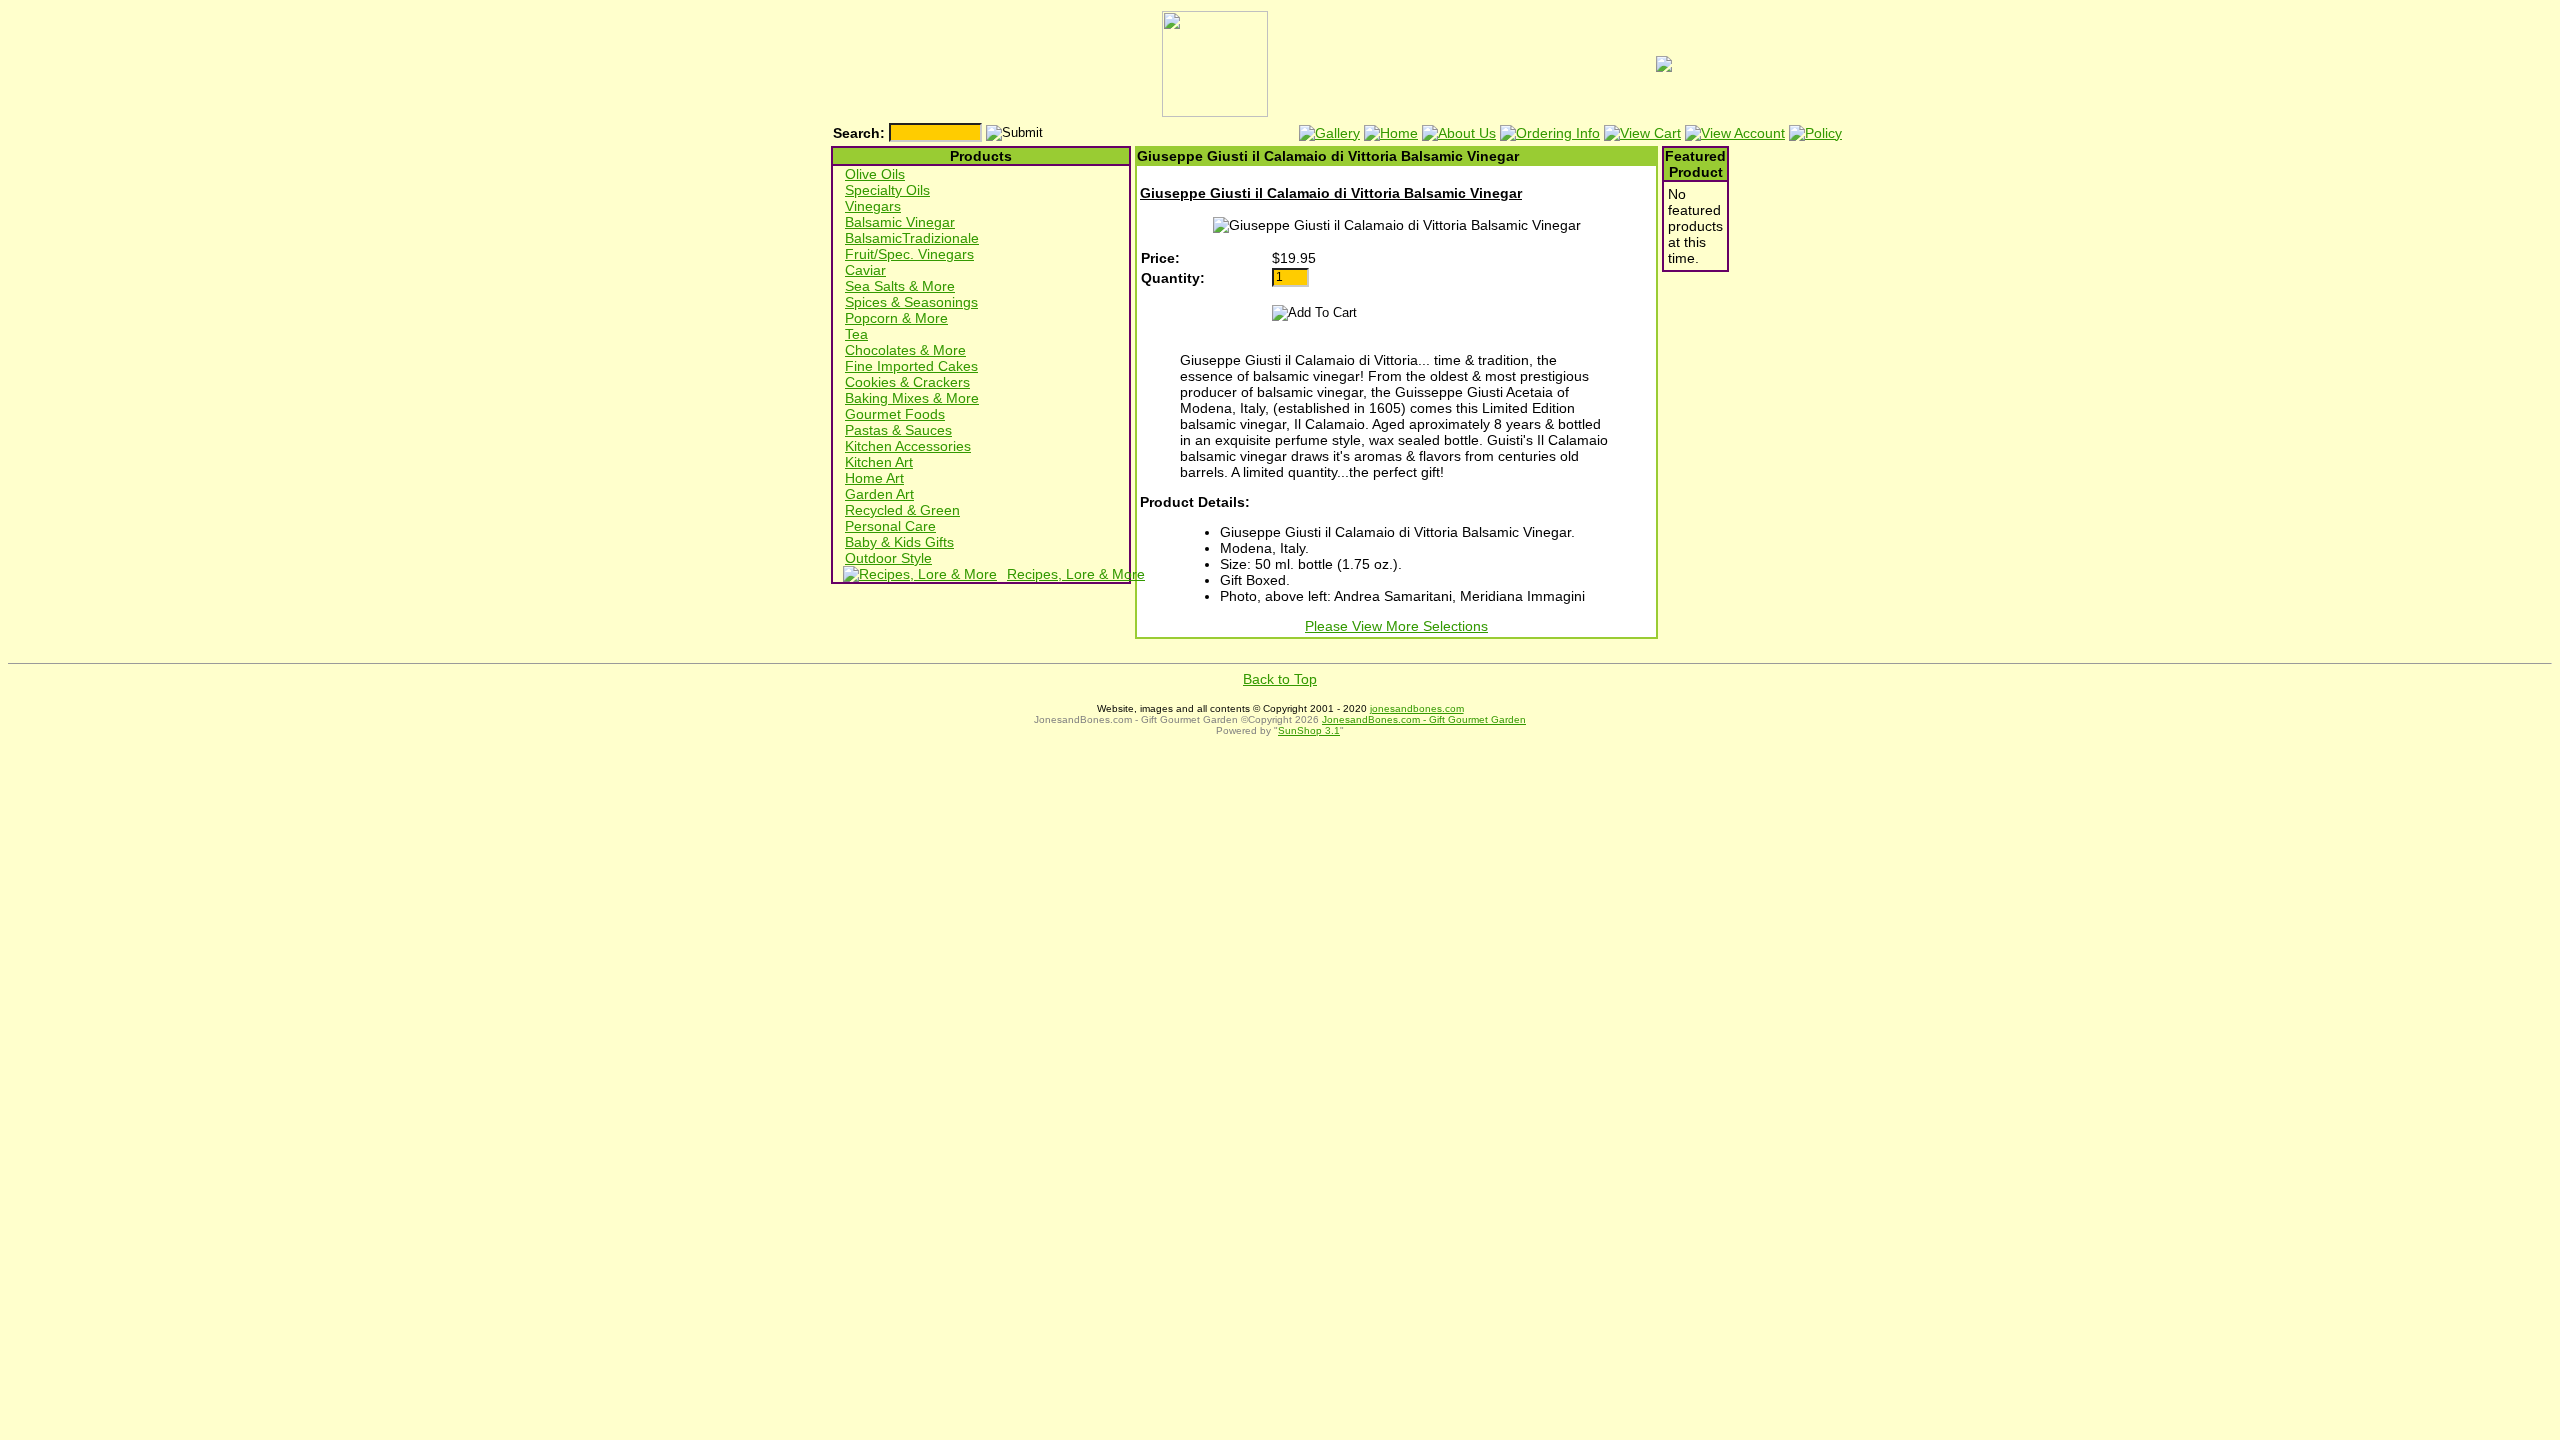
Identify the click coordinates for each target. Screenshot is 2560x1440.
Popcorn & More (896, 318)
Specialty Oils (887, 190)
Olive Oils (875, 174)
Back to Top (1280, 679)
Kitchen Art (879, 462)
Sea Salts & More (900, 286)
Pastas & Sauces (898, 430)
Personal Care (890, 526)
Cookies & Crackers (907, 382)
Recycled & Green (902, 510)
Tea (856, 334)
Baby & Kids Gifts (899, 542)
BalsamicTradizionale (912, 238)
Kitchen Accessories (908, 446)
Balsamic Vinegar (900, 222)
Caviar (865, 270)
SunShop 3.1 (1309, 730)
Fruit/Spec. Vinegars (909, 254)
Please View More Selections (1396, 626)
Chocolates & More (905, 350)
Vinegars (873, 206)
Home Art (874, 478)
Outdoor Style (888, 558)
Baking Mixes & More (912, 398)
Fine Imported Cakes (911, 366)
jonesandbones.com (1417, 708)
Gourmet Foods (895, 414)
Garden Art (879, 494)
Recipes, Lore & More (1076, 574)
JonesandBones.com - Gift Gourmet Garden (1424, 719)
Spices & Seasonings (911, 302)
